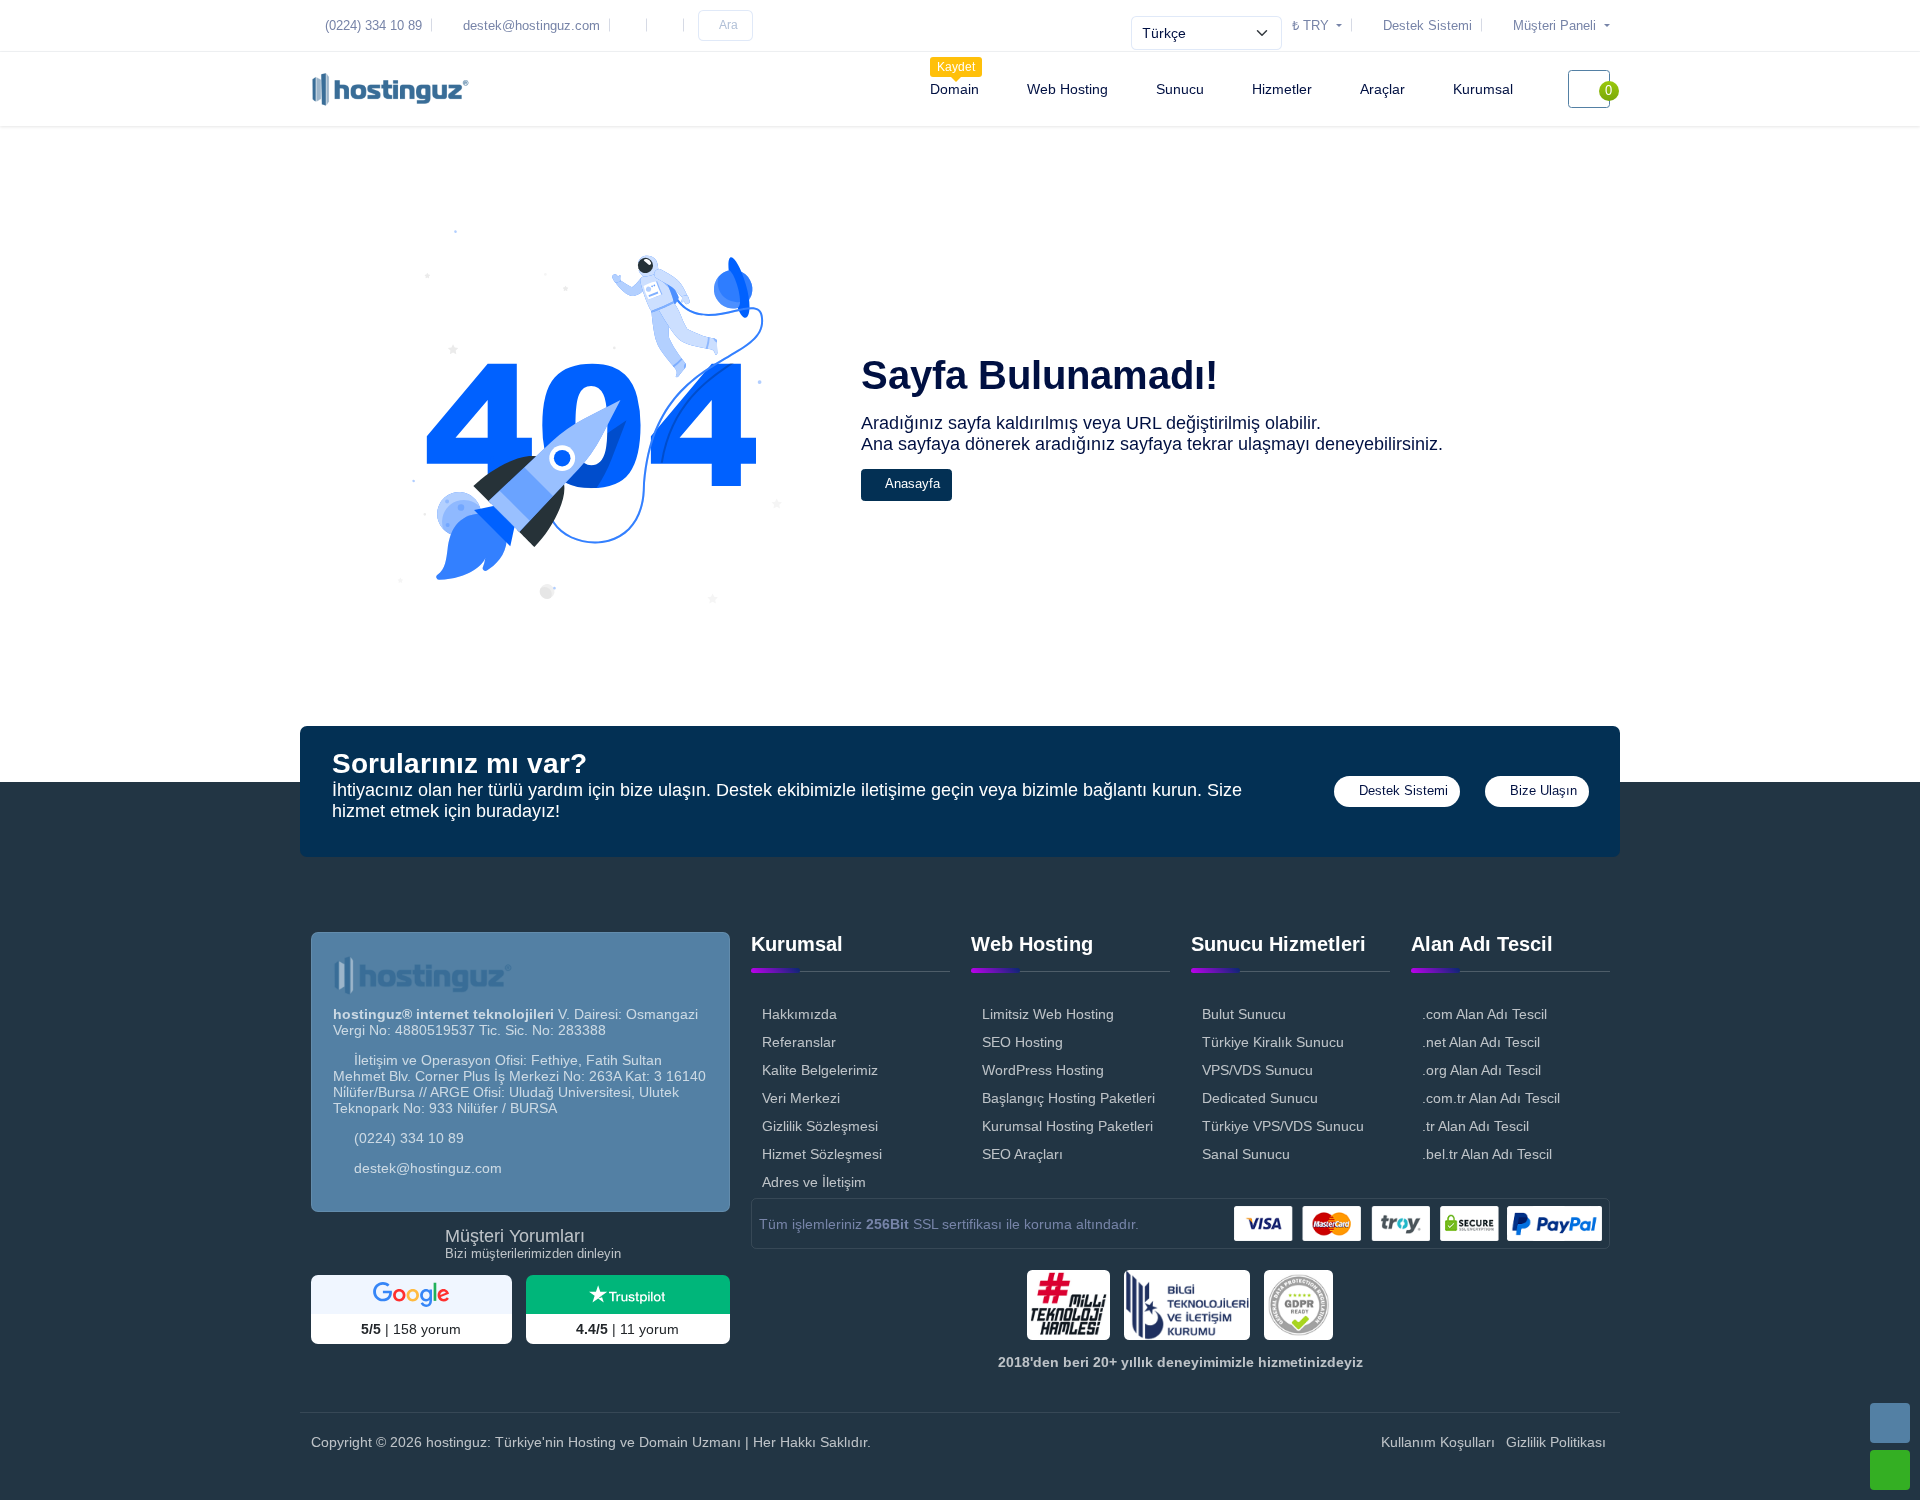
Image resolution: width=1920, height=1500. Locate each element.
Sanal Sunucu (1246, 1154)
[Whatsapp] (1890, 1470)
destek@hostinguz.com (428, 1168)
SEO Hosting (1022, 1042)
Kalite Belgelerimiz (820, 1070)
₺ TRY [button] (1312, 25)
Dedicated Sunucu (1260, 1098)
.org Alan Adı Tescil (1481, 1070)
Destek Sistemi (1401, 791)
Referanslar (799, 1042)
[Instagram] (632, 25)
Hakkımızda (799, 1014)
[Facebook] (669, 25)
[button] (1549, 25)
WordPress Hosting (1043, 1070)
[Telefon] (1890, 1423)
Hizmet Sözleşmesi (822, 1154)
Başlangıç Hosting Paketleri (1068, 1098)
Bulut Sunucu (1244, 1014)
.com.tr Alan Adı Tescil (1491, 1098)
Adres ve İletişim (814, 1182)
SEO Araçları (1022, 1154)
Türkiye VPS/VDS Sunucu (1283, 1126)
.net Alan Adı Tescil (1481, 1042)
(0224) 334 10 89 (409, 1138)
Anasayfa (911, 484)
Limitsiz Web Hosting (1048, 1014)
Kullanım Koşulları (1438, 1442)
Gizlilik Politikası (1556, 1442)
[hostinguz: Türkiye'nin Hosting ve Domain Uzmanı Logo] (390, 89)
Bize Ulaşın (1541, 791)
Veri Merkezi (801, 1098)
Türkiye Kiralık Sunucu (1273, 1042)
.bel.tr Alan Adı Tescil (1487, 1154)
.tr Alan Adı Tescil (1475, 1126)
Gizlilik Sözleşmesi (820, 1126)
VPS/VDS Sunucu (1257, 1070)
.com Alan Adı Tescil (1484, 1014)
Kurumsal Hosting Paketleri (1067, 1126)
